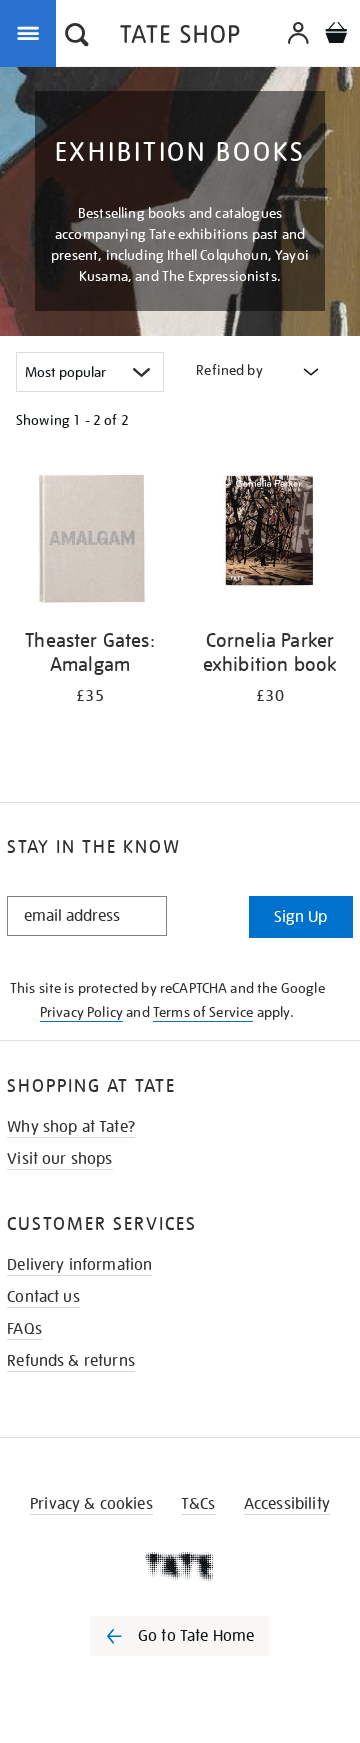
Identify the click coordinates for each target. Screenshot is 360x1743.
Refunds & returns (71, 1361)
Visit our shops (59, 1159)
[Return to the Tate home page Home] (180, 37)
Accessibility (287, 1504)
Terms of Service (203, 1012)
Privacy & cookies (91, 1504)
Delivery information (79, 1265)
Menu (32, 32)
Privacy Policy (81, 1012)
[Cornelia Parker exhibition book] (270, 539)
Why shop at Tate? (71, 1127)
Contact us (43, 1297)
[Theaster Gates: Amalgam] (90, 539)
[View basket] (336, 35)
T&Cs (198, 1504)
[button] (77, 37)
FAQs (24, 1329)
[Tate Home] (180, 1566)
